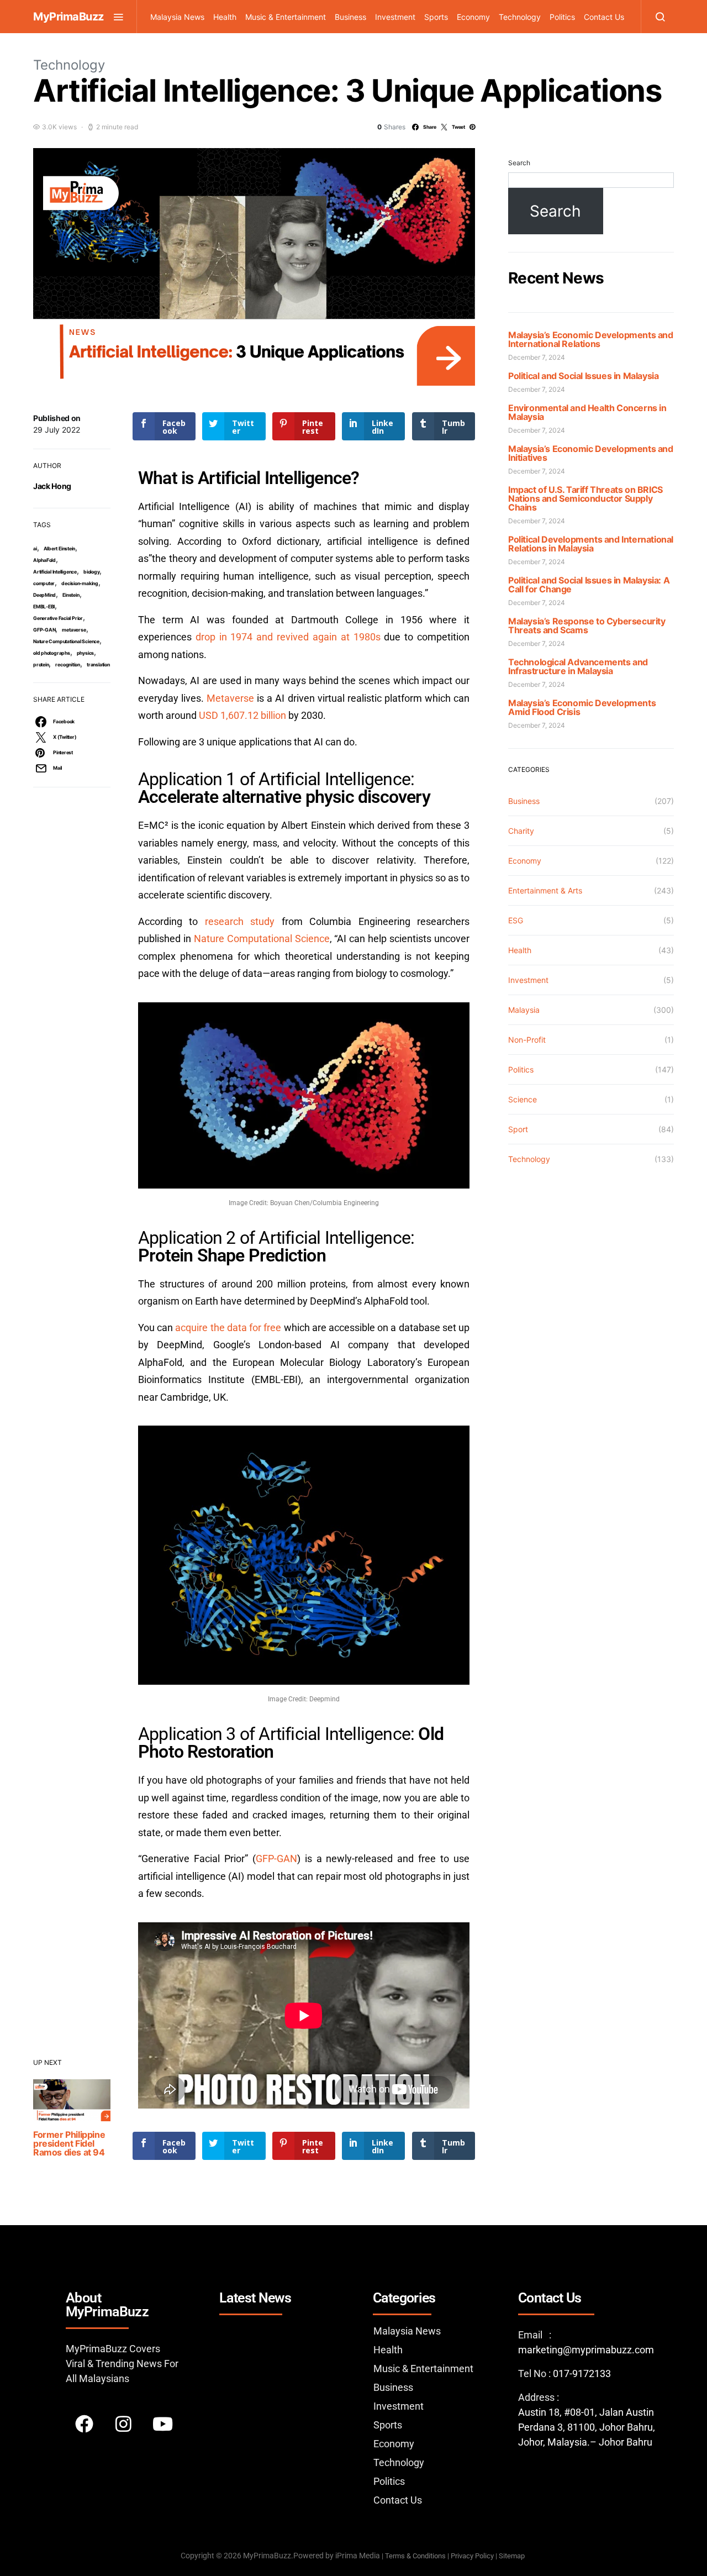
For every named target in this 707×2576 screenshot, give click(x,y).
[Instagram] (123, 2424)
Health (225, 17)
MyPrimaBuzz (68, 17)
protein (41, 664)
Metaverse (230, 698)
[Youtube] (162, 2424)
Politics (562, 17)
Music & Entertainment (286, 17)
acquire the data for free (228, 1328)
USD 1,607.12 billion (242, 715)
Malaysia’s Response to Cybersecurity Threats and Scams (587, 625)
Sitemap (513, 2556)
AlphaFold (44, 560)
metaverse (74, 630)
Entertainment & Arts (545, 890)
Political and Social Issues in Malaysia (583, 376)
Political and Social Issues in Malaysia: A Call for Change (589, 585)
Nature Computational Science (66, 641)
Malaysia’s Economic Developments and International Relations (591, 339)
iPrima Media (358, 2556)
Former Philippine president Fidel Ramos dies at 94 (69, 2143)
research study (240, 921)
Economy (473, 17)
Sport (518, 1129)
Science (523, 1099)
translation (98, 664)
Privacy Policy (472, 2556)
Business (350, 17)
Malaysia (524, 1010)
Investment (395, 17)
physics (85, 653)
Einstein (71, 595)
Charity (521, 831)
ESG (516, 920)
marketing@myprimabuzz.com (586, 2350)
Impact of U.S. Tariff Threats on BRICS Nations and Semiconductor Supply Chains (585, 498)
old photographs (52, 653)
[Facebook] (84, 2424)
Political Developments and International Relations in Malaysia (591, 544)
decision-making (80, 583)
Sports (436, 17)
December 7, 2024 (537, 357)
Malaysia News (177, 17)
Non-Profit (527, 1040)
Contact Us (604, 17)
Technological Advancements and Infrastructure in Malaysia (578, 666)
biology (91, 572)
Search (519, 163)
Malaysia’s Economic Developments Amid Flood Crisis (582, 707)
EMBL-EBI (44, 606)
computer (44, 583)
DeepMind (44, 595)
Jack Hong (52, 486)
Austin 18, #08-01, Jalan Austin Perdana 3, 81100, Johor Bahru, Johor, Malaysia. (587, 2427)
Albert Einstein (60, 548)
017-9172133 (582, 2373)
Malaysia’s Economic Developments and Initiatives (591, 453)
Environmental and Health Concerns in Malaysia (587, 412)
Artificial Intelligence (55, 572)
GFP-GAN (44, 630)
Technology (520, 17)
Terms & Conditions (415, 2556)
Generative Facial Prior (58, 618)
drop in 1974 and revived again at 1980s (288, 637)
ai (35, 548)
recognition (68, 664)
